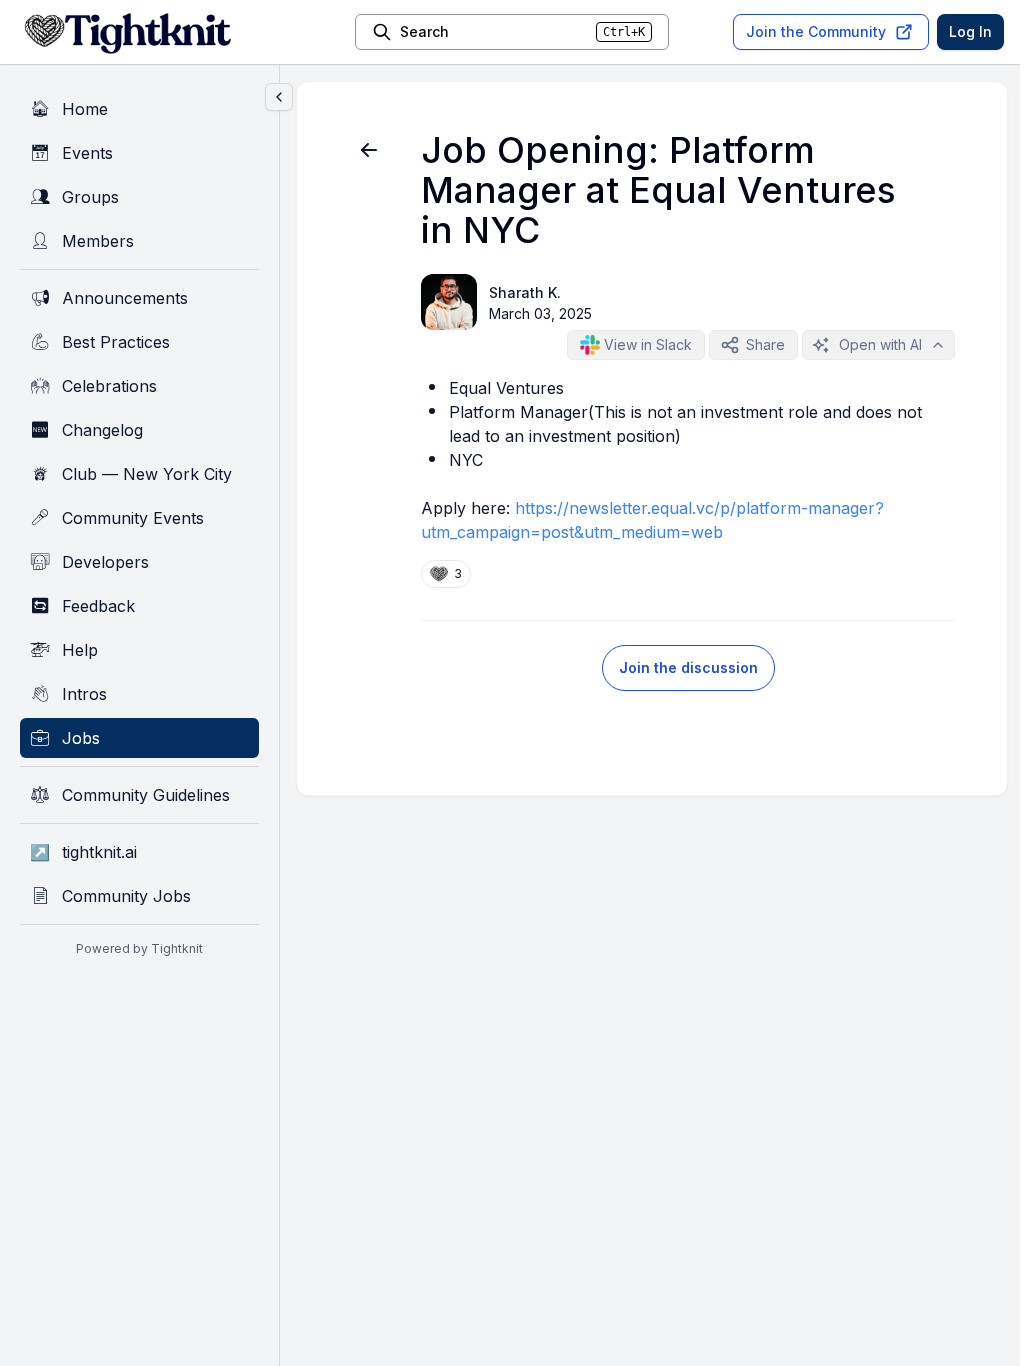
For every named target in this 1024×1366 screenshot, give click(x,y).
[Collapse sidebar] (279, 97)
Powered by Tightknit (139, 948)
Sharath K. (525, 292)
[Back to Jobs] (369, 150)
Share (765, 344)
